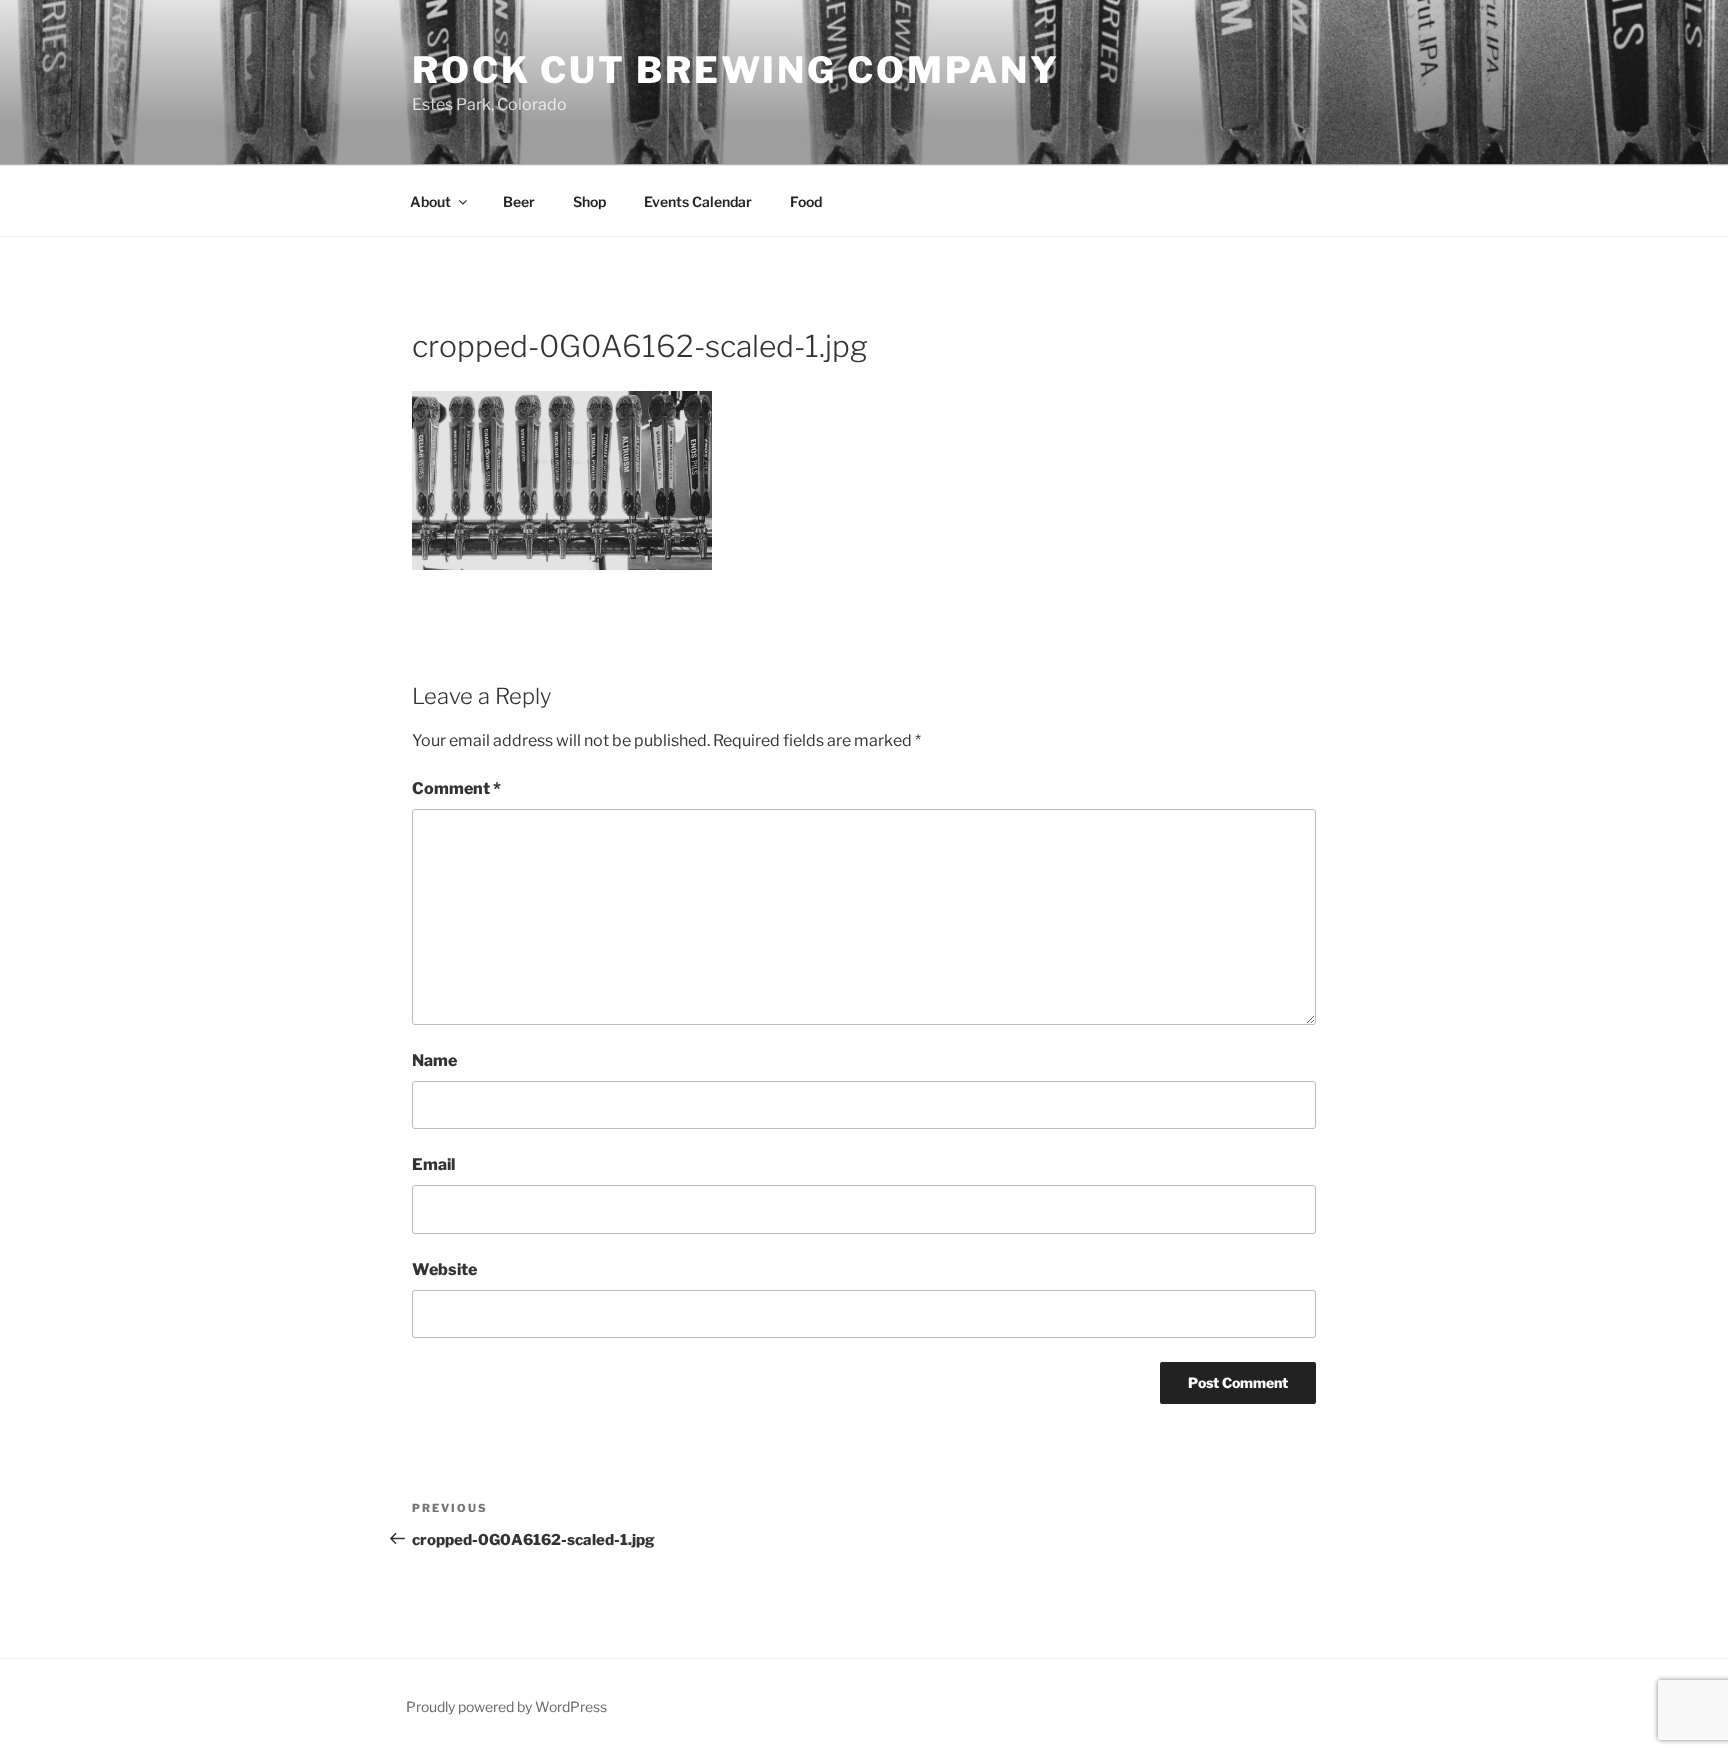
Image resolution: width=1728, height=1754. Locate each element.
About (430, 201)
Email (433, 1164)
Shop (589, 201)
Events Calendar (698, 201)
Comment (456, 788)
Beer (519, 201)
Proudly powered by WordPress (506, 1706)
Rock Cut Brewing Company (736, 70)
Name (434, 1060)
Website (444, 1269)
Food (806, 201)
